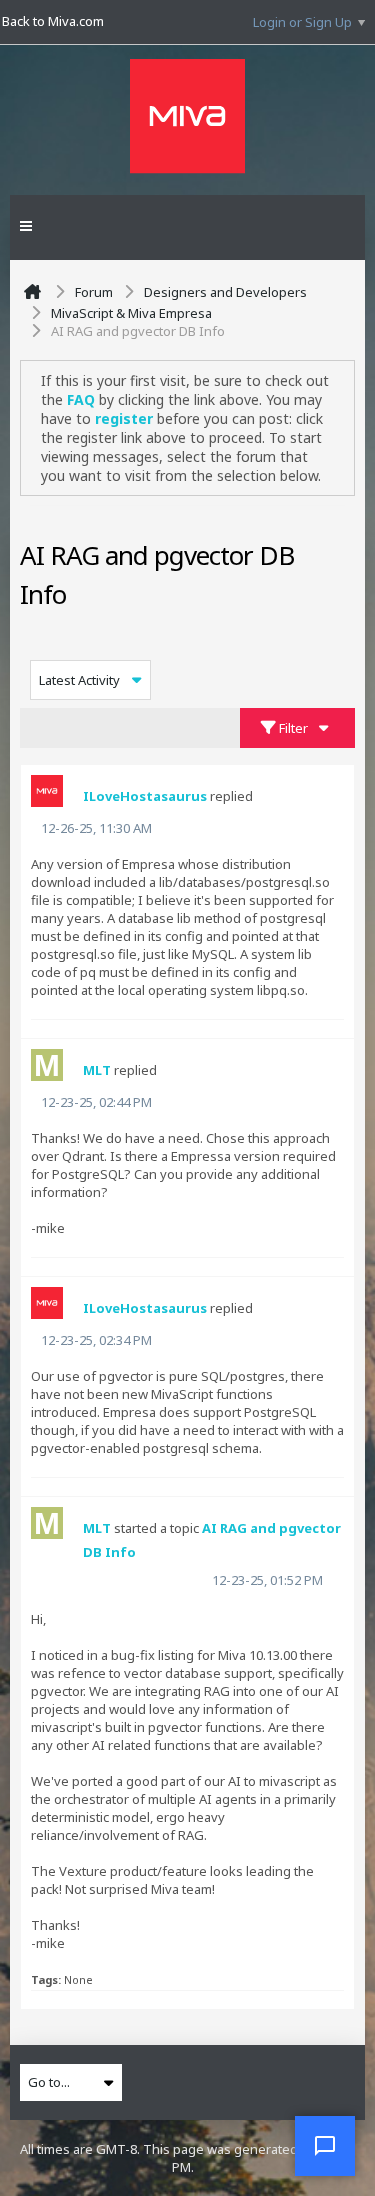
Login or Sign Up (302, 22)
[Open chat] (325, 2146)
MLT (97, 1070)
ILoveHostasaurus (145, 796)
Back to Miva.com (53, 21)
